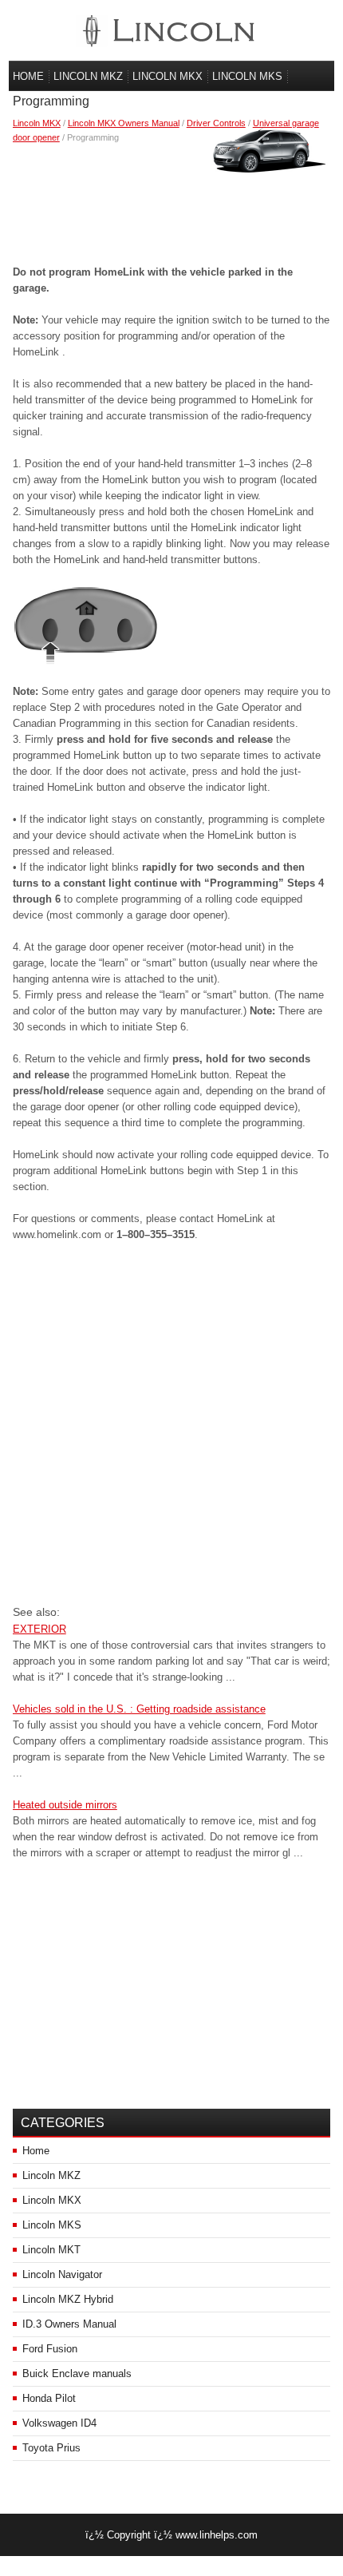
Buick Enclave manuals (77, 2374)
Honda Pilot (49, 2398)
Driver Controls (216, 123)
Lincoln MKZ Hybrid (68, 2299)
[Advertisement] (172, 200)
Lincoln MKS (247, 76)
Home (28, 76)
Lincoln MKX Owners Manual (124, 123)
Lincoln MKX (168, 76)
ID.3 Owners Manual (69, 2324)
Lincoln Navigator (62, 2274)
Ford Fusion (50, 2349)
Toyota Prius (51, 2448)
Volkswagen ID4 (59, 2423)
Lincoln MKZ (88, 76)
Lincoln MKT (51, 2250)
